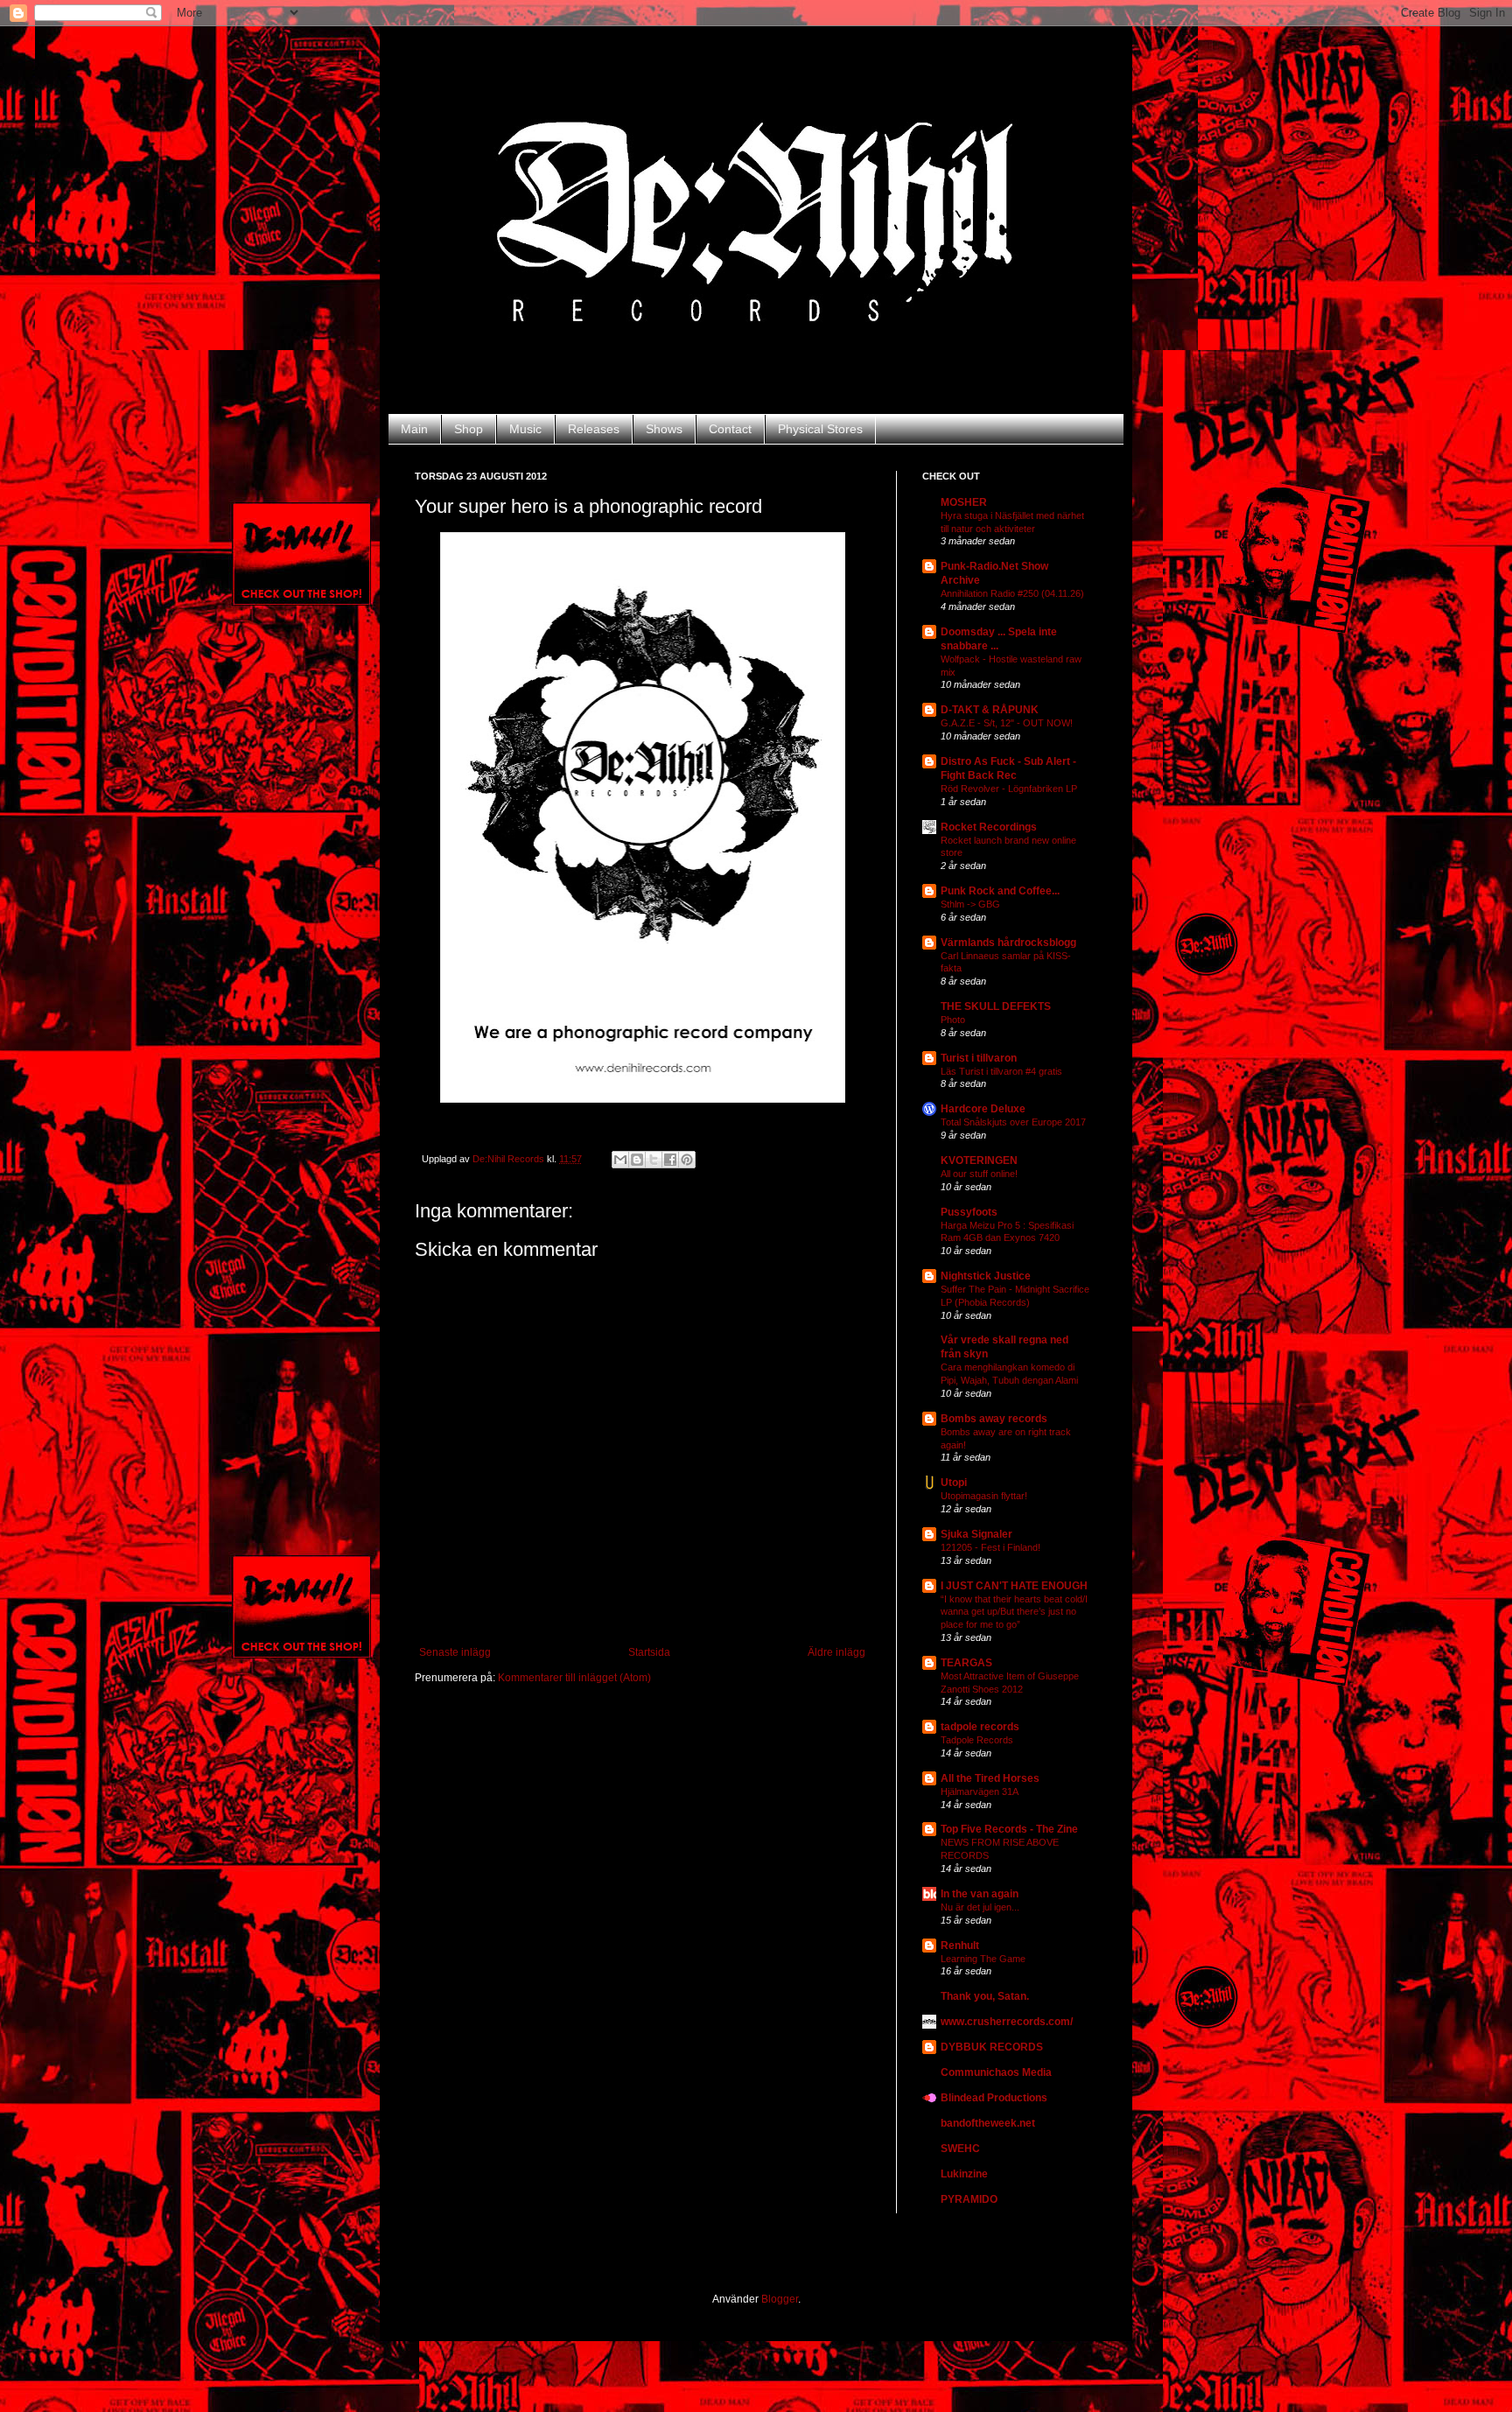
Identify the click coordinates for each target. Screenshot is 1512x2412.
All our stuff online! (979, 1174)
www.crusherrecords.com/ (1007, 2022)
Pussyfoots (969, 1212)
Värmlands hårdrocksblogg (1008, 943)
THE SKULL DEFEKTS (996, 1006)
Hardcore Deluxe (983, 1109)
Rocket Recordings (989, 827)
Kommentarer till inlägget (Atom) (574, 1678)
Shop (469, 429)
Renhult (960, 1946)
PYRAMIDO (969, 2199)
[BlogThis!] (637, 1160)
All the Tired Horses (990, 1778)
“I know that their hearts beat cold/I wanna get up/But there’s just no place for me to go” (1014, 1612)
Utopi (954, 1483)
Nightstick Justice (986, 1276)
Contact (730, 429)
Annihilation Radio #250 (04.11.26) (1012, 593)
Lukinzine (964, 2174)
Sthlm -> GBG (970, 904)
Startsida (649, 1652)
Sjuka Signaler (976, 1534)
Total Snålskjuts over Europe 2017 (1013, 1122)
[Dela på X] (654, 1160)
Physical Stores (820, 429)
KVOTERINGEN (979, 1160)
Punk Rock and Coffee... (1000, 891)
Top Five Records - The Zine (1009, 1829)
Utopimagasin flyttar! (984, 1496)
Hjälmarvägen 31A (980, 1791)
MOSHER (964, 502)
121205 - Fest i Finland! (990, 1547)
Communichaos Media (996, 2072)
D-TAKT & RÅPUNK (990, 710)
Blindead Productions (994, 2098)
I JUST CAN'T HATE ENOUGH (1014, 1586)
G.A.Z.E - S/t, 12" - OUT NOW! (1007, 723)
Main (414, 429)
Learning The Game (983, 1959)
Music (525, 429)
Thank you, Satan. (985, 1996)
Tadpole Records (977, 1740)
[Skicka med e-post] (620, 1160)
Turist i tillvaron (979, 1058)
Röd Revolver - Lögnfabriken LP (1009, 789)
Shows (664, 429)
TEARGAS (966, 1663)
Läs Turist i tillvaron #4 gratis (1001, 1071)
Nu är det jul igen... (980, 1907)
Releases (594, 429)
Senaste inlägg (455, 1652)
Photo (953, 1020)
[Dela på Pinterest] (687, 1160)
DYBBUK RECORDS (992, 2047)
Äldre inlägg (836, 1652)
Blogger (780, 2299)
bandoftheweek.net (988, 2123)
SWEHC (960, 2149)
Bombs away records (994, 1419)
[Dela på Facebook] (670, 1160)
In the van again (980, 1894)
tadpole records (980, 1727)
